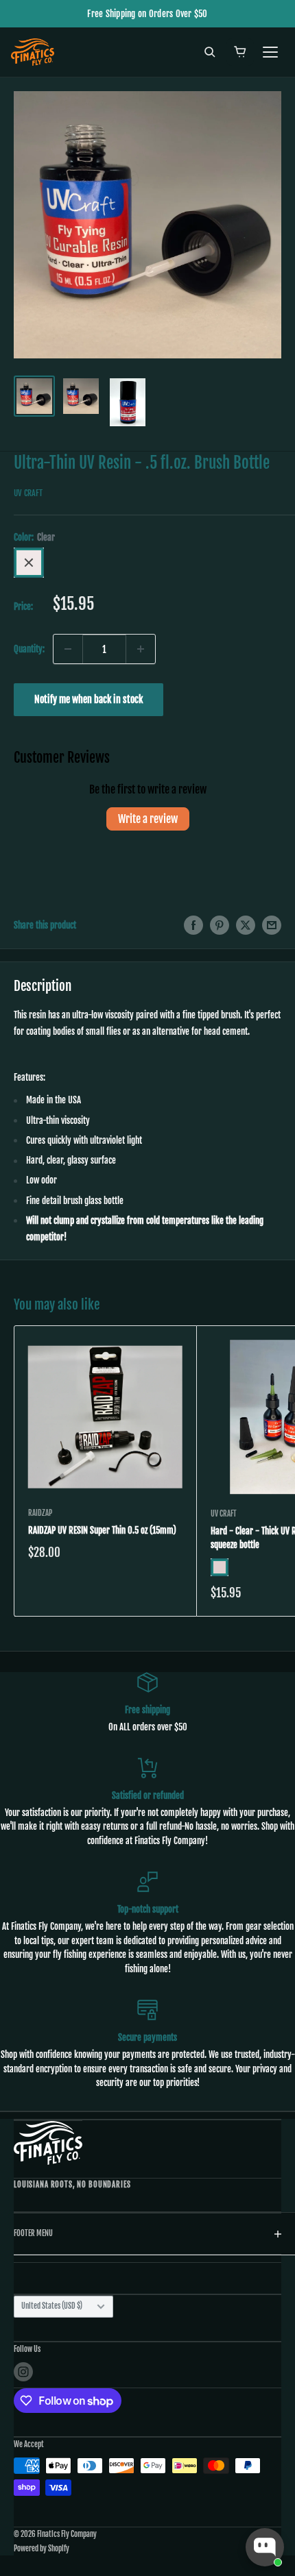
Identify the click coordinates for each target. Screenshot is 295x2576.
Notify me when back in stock (88, 699)
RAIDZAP (40, 1513)
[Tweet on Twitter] (246, 925)
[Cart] (240, 52)
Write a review (148, 819)
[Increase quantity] (141, 649)
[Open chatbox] (265, 2547)
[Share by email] (272, 925)
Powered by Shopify (42, 2549)
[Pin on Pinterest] (220, 925)
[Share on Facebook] (193, 925)
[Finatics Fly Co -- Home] (33, 52)
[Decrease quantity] (68, 649)
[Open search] (210, 52)
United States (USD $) (52, 2306)
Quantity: (29, 649)
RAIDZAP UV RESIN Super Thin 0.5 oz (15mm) (102, 1530)
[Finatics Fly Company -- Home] (48, 2143)
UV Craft (28, 493)
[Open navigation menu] (270, 52)
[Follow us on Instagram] (23, 2372)
